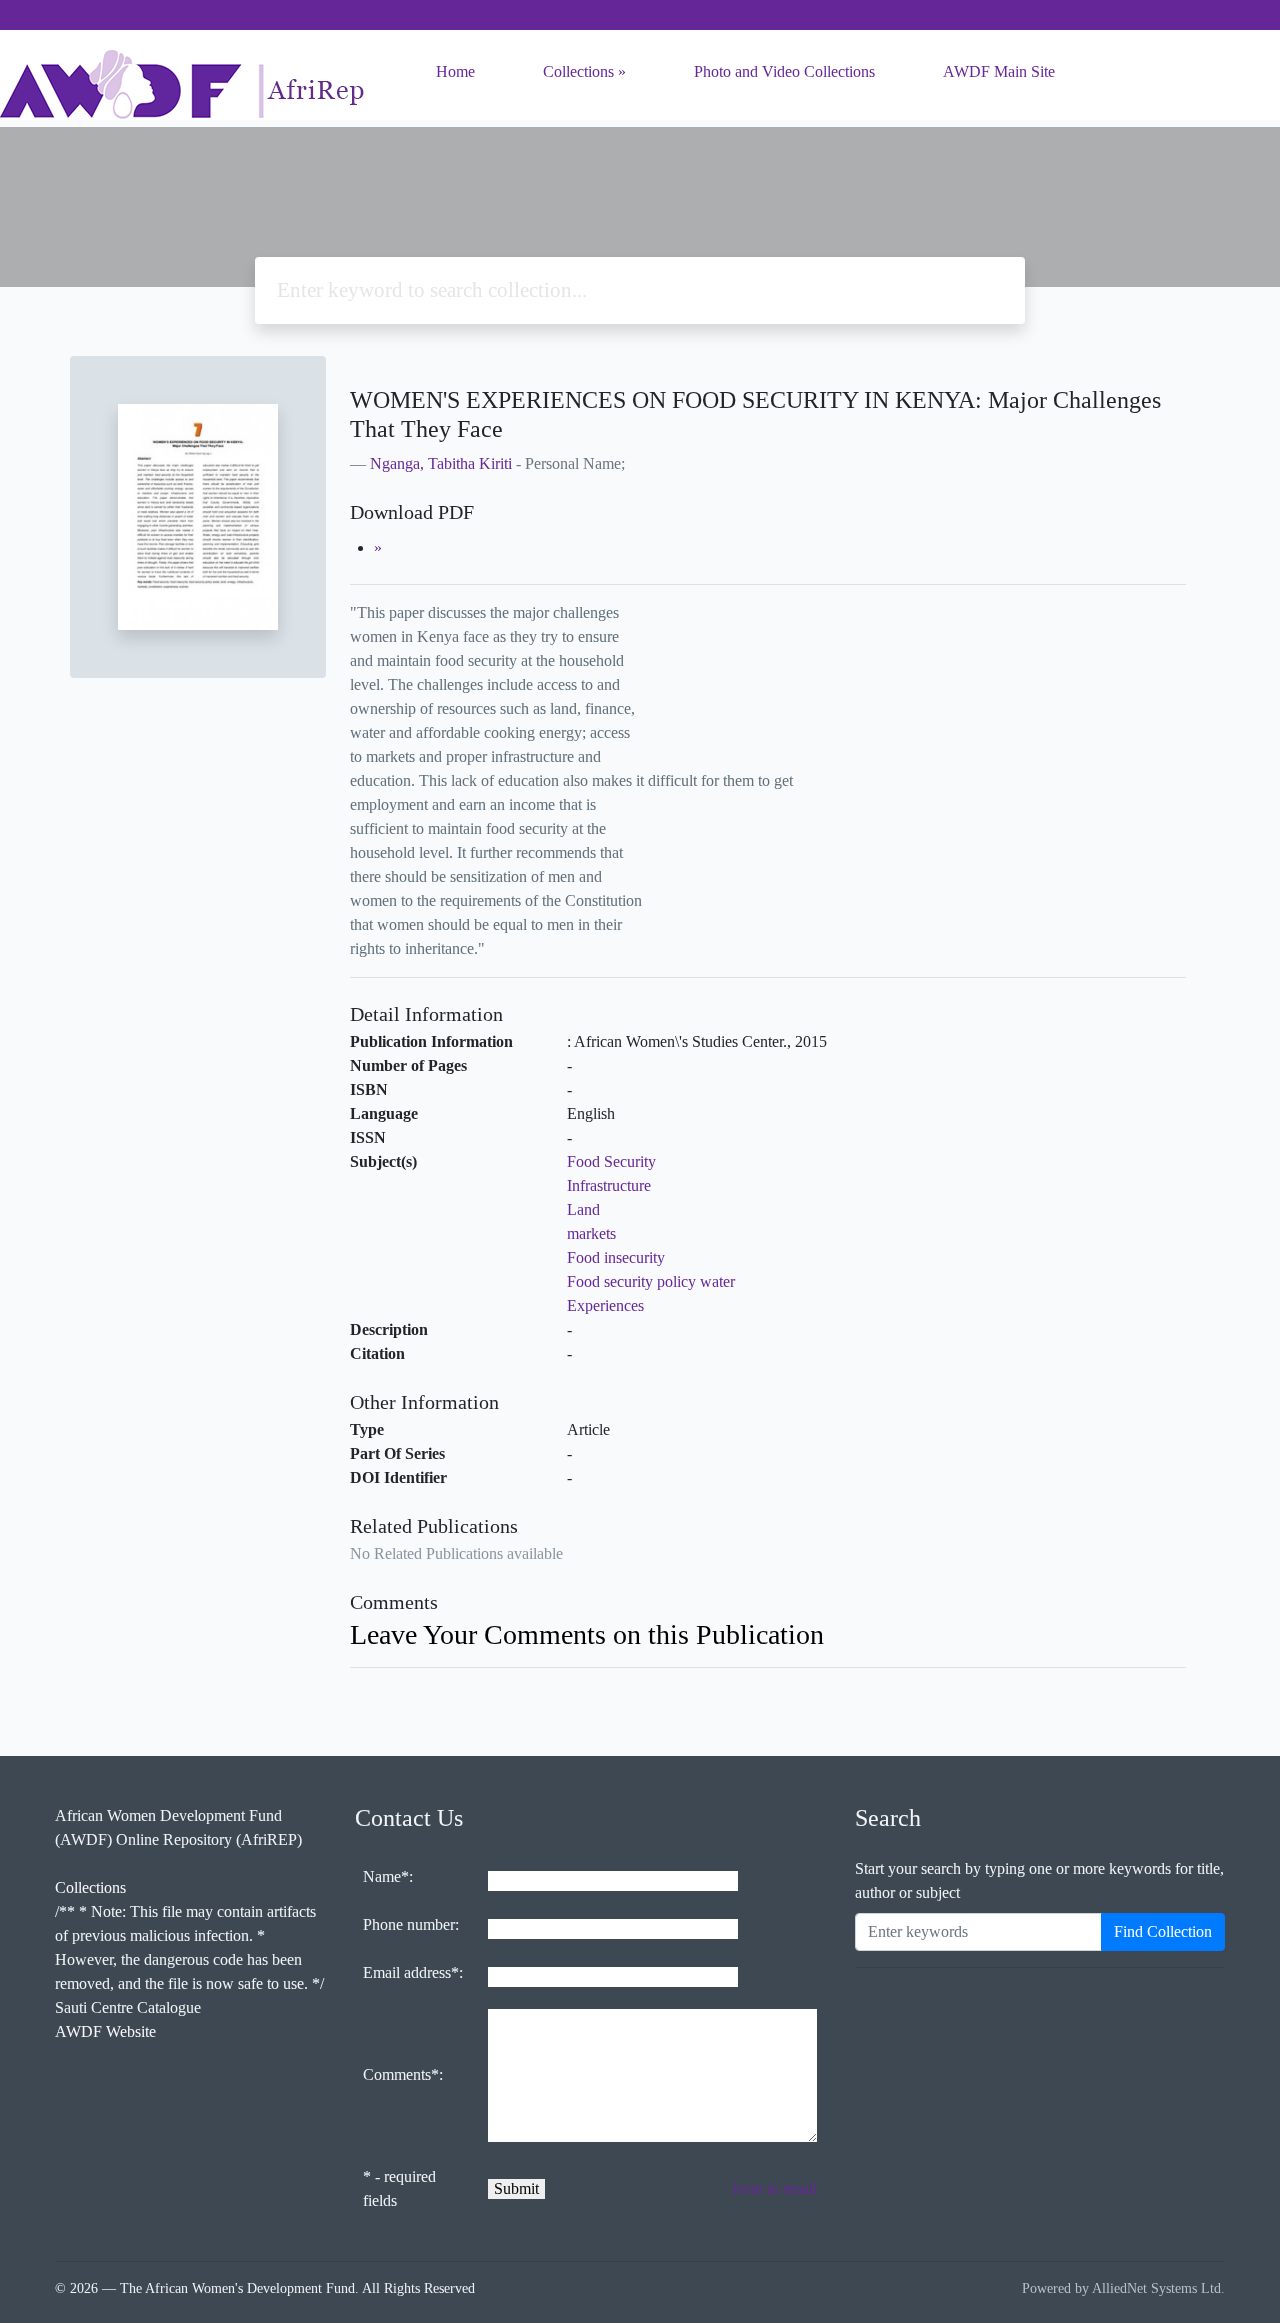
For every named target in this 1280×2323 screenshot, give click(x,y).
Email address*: (413, 1972)
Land (583, 1209)
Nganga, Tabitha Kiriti (441, 463)
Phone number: (411, 1924)
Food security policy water (651, 1281)
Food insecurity (616, 1257)
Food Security (611, 1161)
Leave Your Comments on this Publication (587, 1634)
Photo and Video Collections (784, 71)
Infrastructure (609, 1185)
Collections (578, 71)
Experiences (605, 1305)
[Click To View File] (378, 547)
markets (591, 1233)
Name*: (388, 1876)
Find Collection (1163, 1931)
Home (455, 71)
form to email (775, 2188)
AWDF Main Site (999, 71)
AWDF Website (105, 2031)
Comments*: (403, 2074)
